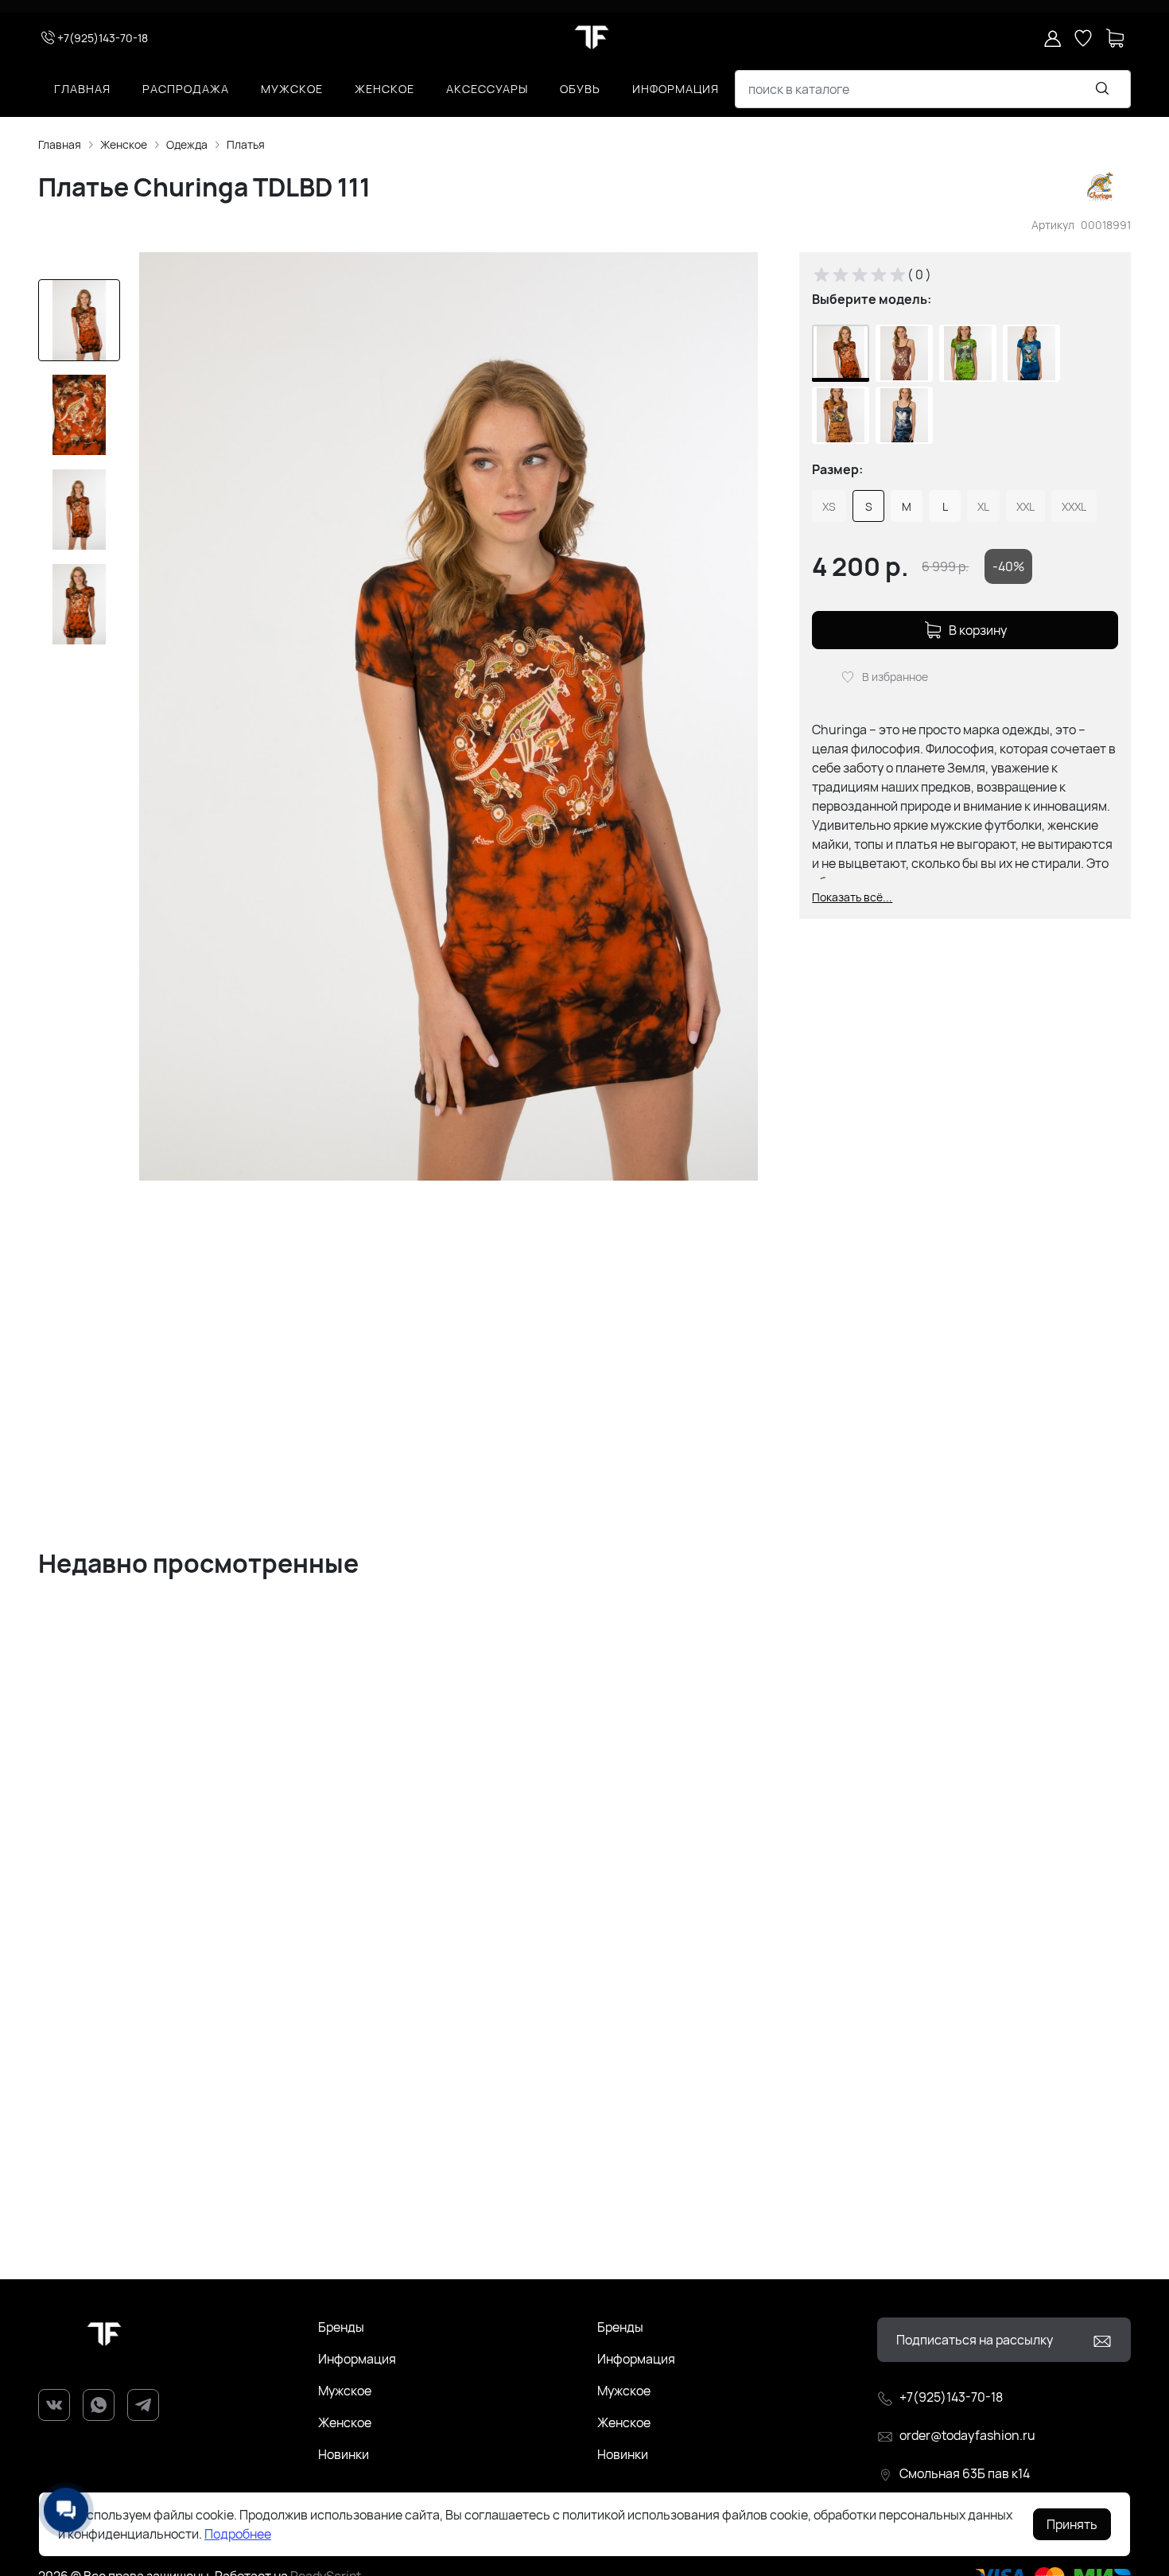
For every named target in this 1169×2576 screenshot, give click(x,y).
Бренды (341, 2327)
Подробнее (238, 2534)
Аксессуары (487, 89)
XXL (1025, 506)
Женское (384, 89)
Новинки (344, 2454)
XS (829, 506)
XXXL (1074, 506)
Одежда (187, 144)
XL (983, 506)
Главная (82, 89)
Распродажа (186, 89)
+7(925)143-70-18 (103, 38)
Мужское (292, 89)
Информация (676, 89)
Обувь (580, 89)
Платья (246, 144)
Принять (1072, 2524)
